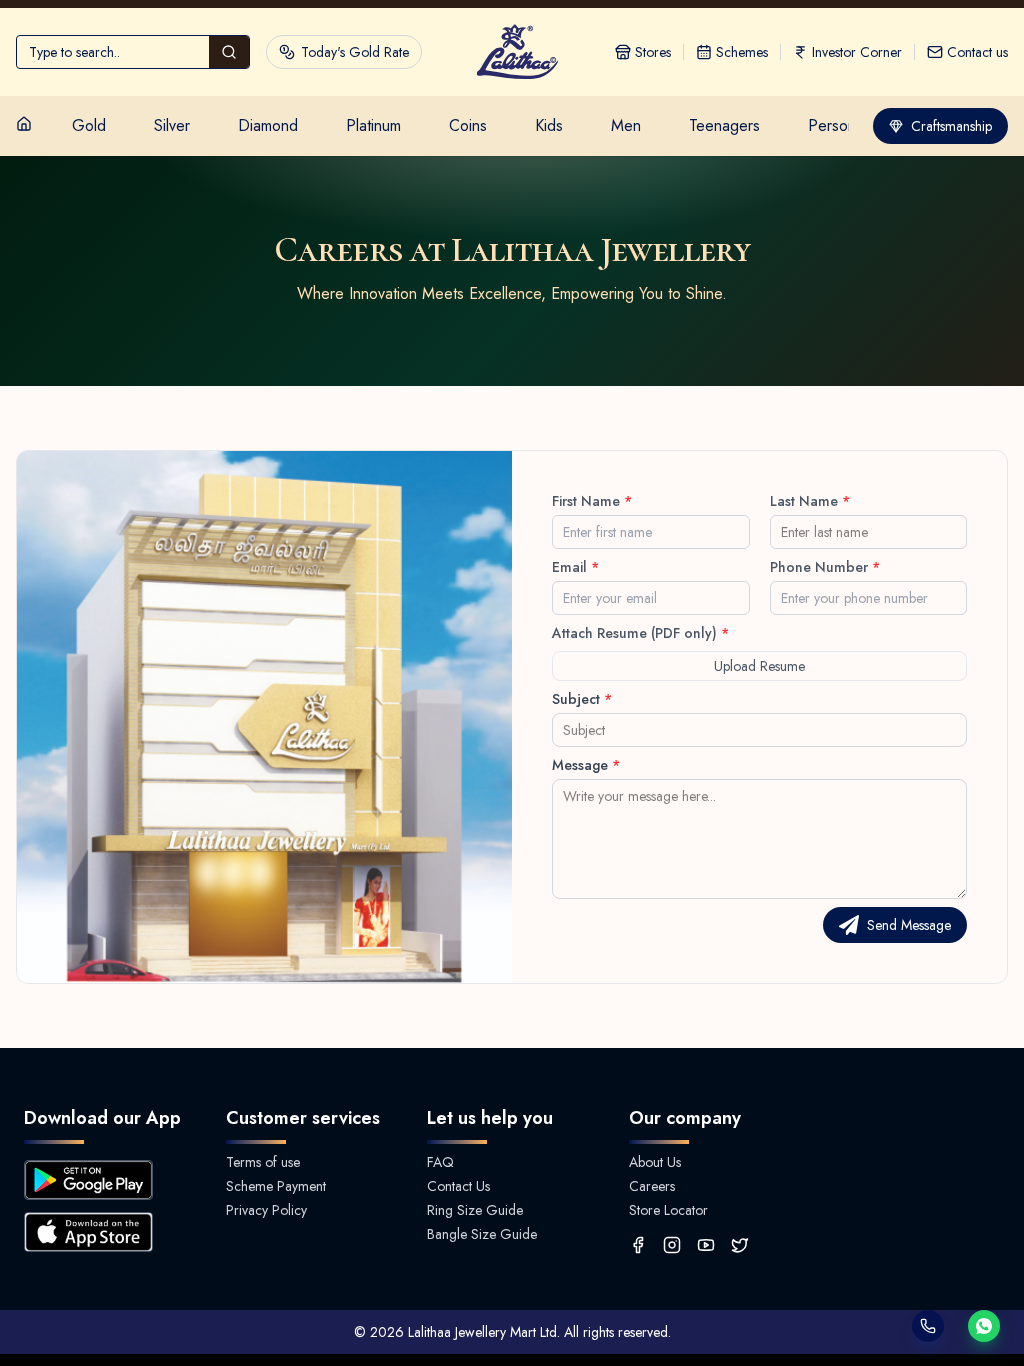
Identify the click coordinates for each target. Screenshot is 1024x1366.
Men (626, 125)
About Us (655, 1162)
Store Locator (668, 1210)
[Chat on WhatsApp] (984, 1326)
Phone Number (825, 567)
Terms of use (263, 1162)
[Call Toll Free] (928, 1326)
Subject (582, 699)
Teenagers (724, 125)
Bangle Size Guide (482, 1234)
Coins (468, 125)
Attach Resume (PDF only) (640, 633)
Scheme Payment (276, 1186)
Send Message (909, 925)
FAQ (440, 1162)
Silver (172, 125)
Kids (549, 125)
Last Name (810, 501)
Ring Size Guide (475, 1210)
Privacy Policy (266, 1210)
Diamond (268, 125)
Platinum (373, 125)
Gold (89, 125)
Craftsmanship (951, 126)
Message (586, 765)
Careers (652, 1186)
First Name (592, 501)
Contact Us (458, 1186)
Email (575, 567)
